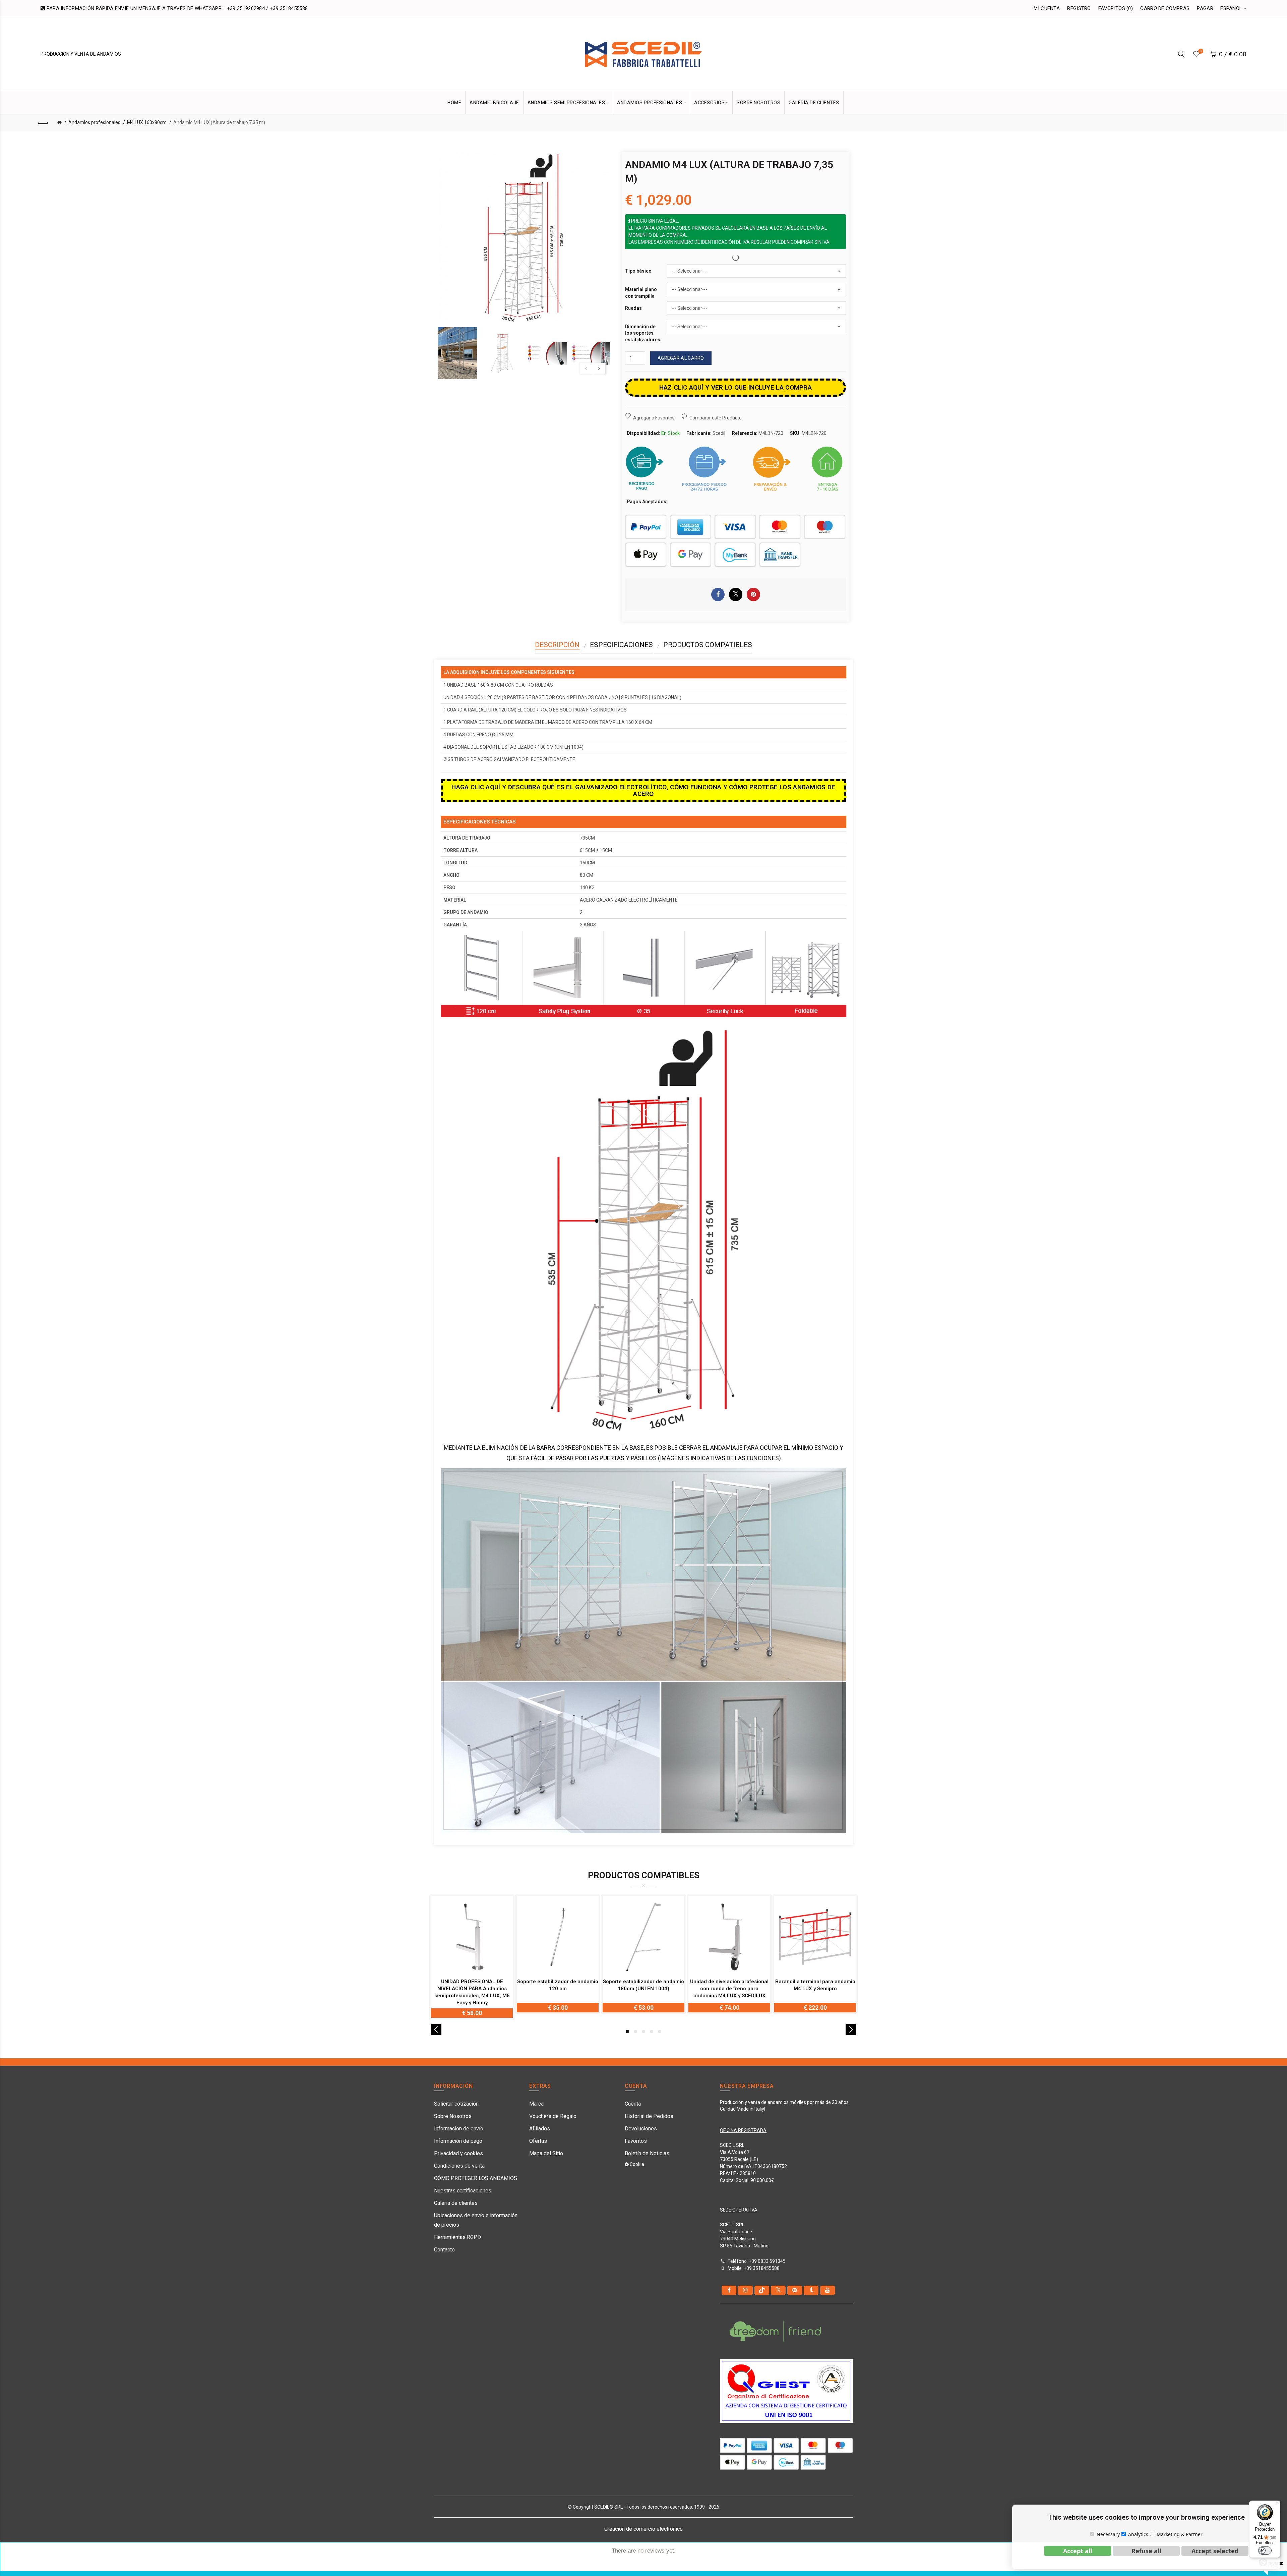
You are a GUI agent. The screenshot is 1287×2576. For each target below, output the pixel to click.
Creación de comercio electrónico (643, 2529)
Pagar (1205, 8)
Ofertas (538, 2141)
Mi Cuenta (1047, 8)
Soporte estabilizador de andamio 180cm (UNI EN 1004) (643, 1985)
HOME (454, 103)
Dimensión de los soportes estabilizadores (643, 333)
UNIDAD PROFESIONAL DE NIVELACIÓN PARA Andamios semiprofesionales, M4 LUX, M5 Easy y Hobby (472, 1992)
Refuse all (1146, 2551)
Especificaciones (621, 645)
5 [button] (660, 2031)
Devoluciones (641, 2129)
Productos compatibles (708, 645)
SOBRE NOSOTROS (758, 103)
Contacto (444, 2250)
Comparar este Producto (716, 418)
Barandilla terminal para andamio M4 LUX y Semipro (815, 1985)
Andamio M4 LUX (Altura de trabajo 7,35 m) (219, 122)
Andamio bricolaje (494, 103)
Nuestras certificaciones (463, 2191)
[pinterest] (795, 2290)
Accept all (1078, 2551)
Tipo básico (638, 271)
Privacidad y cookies (458, 2153)
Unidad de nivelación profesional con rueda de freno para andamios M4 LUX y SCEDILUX (729, 1989)
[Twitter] (778, 2290)
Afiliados (540, 2129)
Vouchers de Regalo (553, 2116)
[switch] (1265, 2551)
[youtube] (828, 2290)
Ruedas (633, 308)
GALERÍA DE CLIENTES (814, 103)
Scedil (719, 433)
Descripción (557, 645)
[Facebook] (729, 2290)
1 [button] (627, 2031)
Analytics (1138, 2534)
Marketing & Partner (1180, 2534)
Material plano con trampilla (641, 293)
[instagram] (745, 2290)
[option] (458, 353)
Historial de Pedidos (649, 2116)
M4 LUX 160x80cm (147, 122)
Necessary (1108, 2534)
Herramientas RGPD (457, 2237)
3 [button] (643, 2031)
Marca (536, 2104)
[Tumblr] (811, 2290)
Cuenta (633, 2104)
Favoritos (636, 2141)
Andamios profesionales (94, 122)
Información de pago (458, 2141)
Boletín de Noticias (647, 2153)
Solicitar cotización (456, 2104)
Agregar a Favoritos (654, 418)
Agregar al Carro (681, 358)
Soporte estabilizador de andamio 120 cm (558, 1985)
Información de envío (459, 2129)
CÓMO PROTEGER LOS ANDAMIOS (476, 2178)
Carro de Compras (1165, 8)
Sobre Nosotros (453, 2116)
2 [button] (635, 2031)
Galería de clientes (456, 2203)
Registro (1079, 8)
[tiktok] (762, 2290)
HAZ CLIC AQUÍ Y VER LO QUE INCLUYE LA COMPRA (736, 387)
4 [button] (652, 2031)
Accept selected (1215, 2551)
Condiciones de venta (459, 2166)
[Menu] (1276, 2505)
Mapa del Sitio (546, 2153)
